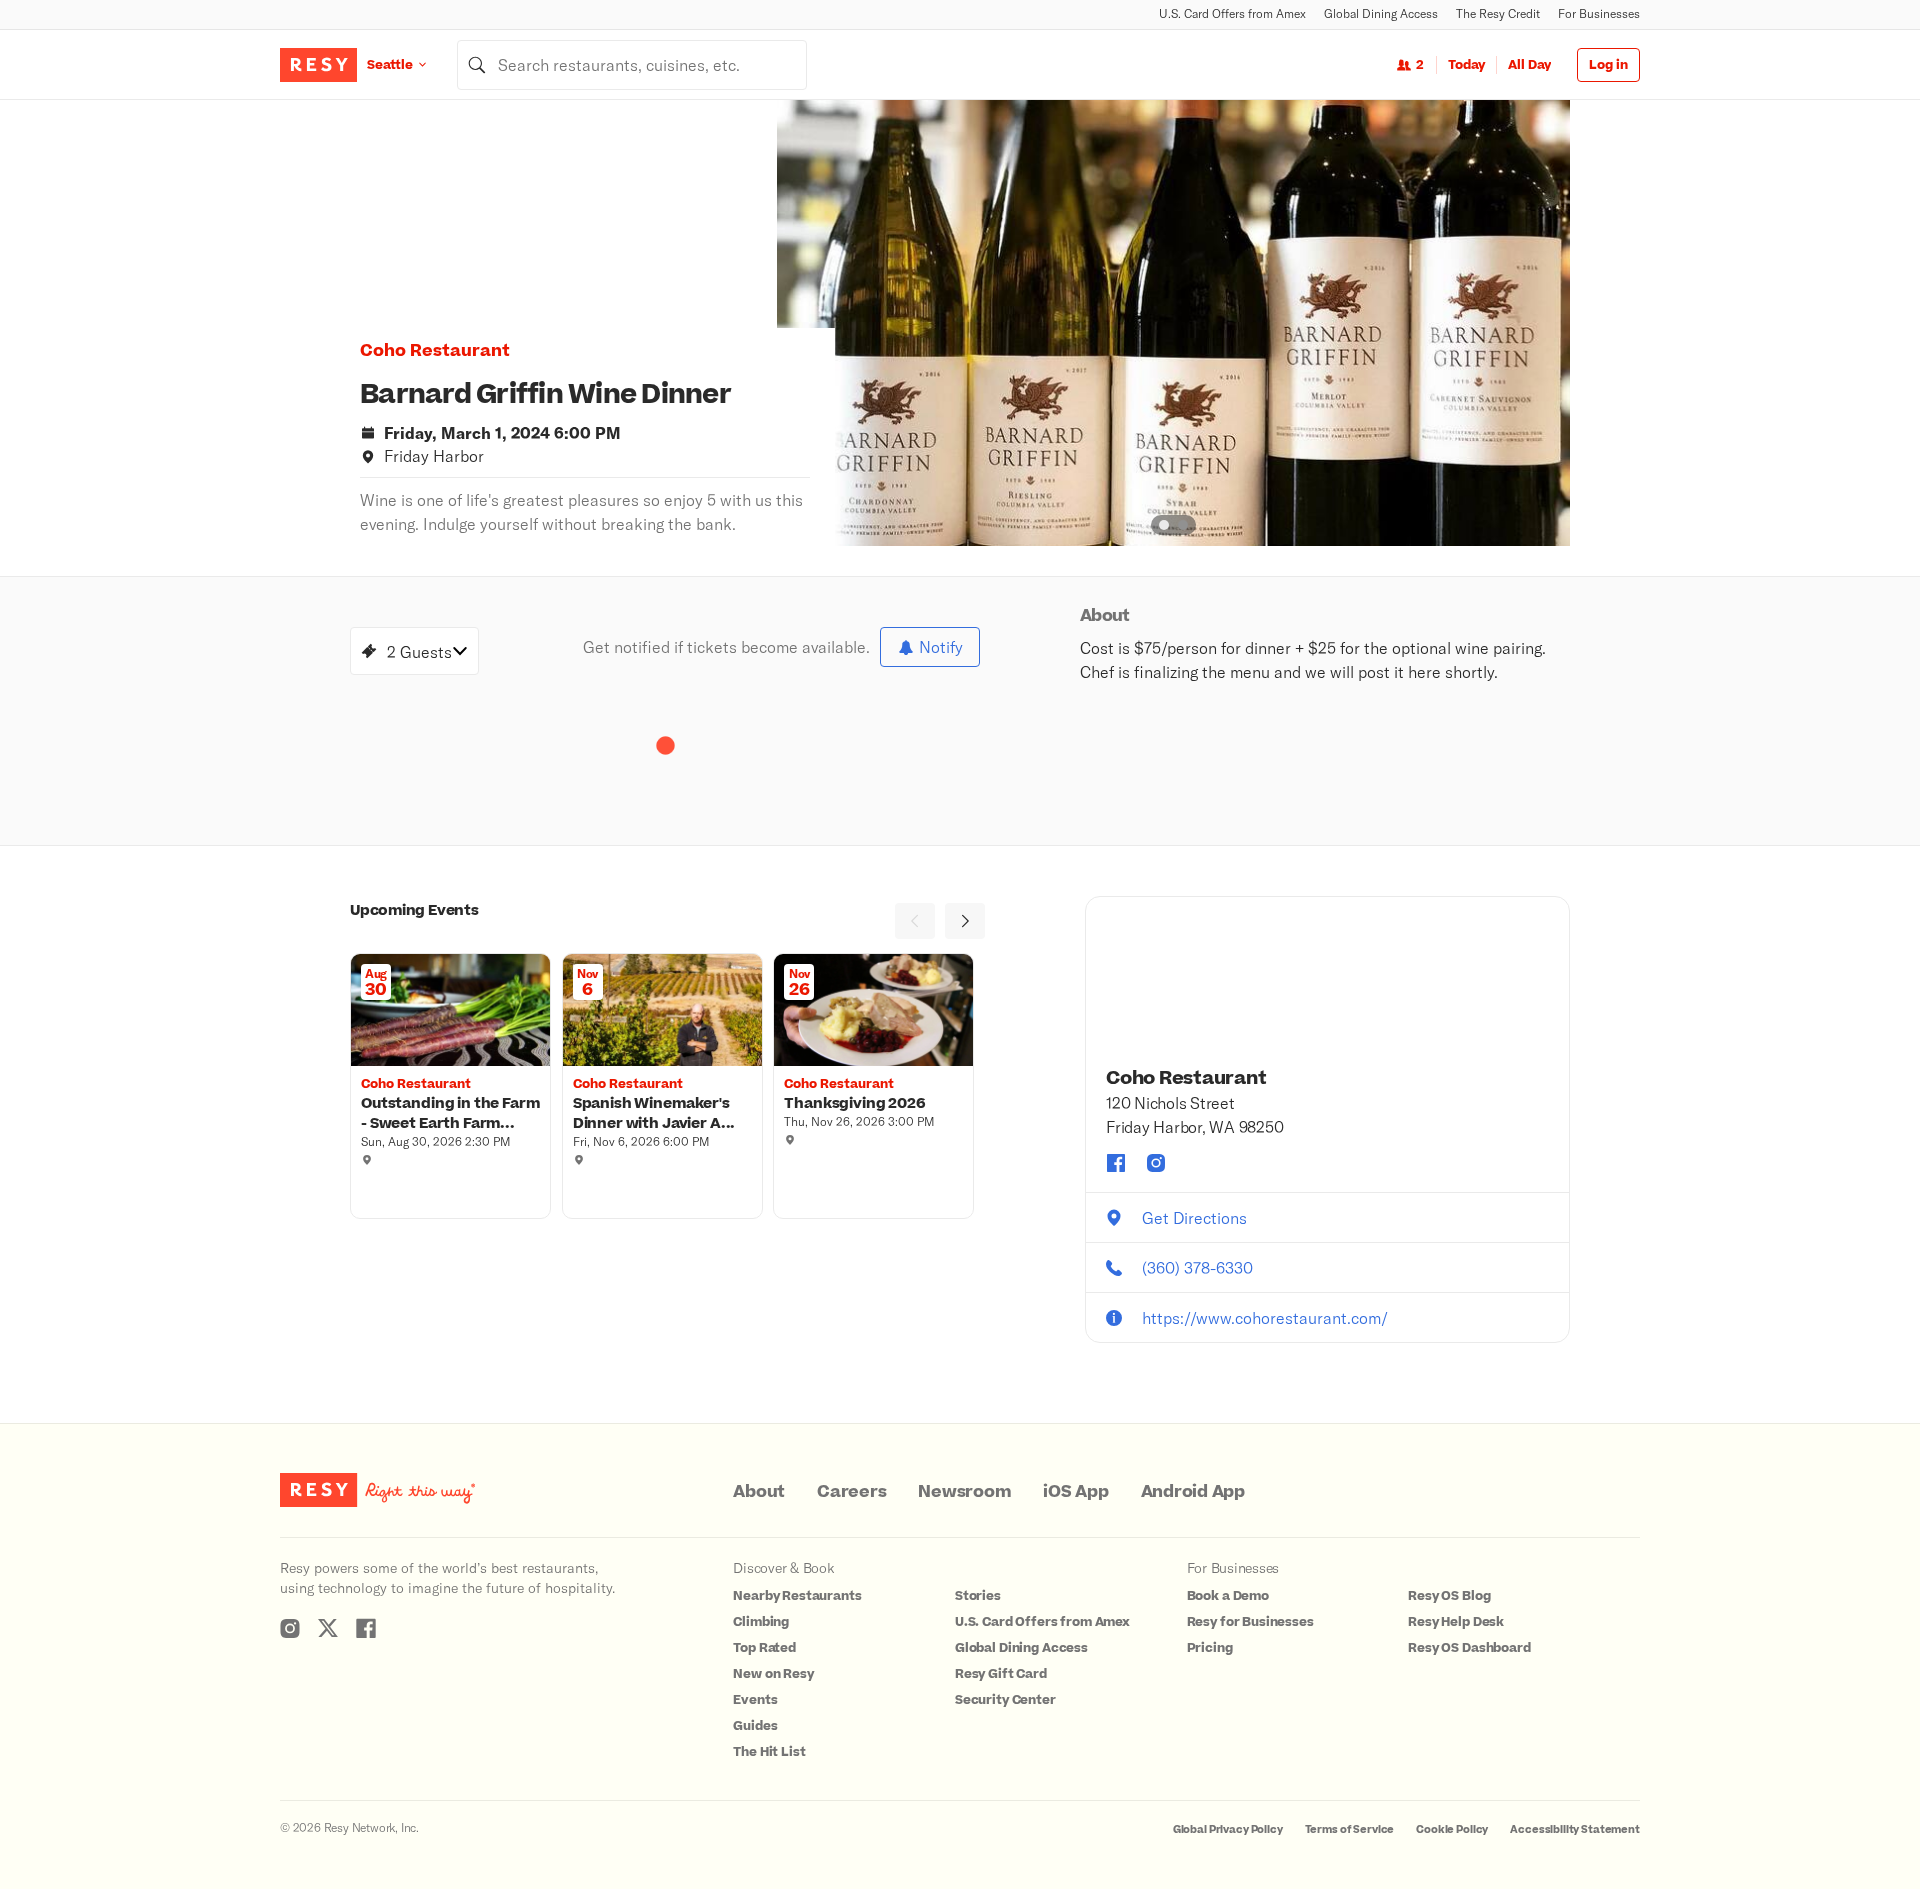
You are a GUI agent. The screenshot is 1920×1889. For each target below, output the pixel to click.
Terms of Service (1350, 1829)
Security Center (1005, 1700)
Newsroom (964, 1492)
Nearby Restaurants (797, 1596)
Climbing (761, 1622)
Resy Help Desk (1456, 1622)
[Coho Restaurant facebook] (1116, 1163)
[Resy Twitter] (328, 1628)
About (759, 1492)
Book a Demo (1228, 1596)
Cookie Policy (1452, 1829)
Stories (978, 1596)
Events (755, 1700)
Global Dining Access (1381, 13)
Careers (851, 1492)
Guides (755, 1726)
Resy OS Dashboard (1469, 1648)
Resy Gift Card (1001, 1674)
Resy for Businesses (1250, 1622)
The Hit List (769, 1752)
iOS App (1075, 1492)
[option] (1173, 323)
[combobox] (632, 65)
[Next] (965, 921)
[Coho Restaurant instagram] (1156, 1163)
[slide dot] (1164, 525)
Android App (1193, 1492)
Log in (1608, 65)
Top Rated (764, 1648)
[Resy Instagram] (290, 1628)
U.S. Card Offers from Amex (1232, 13)
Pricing (1210, 1648)
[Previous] (915, 921)
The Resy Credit (1498, 13)
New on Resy (773, 1674)
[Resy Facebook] (366, 1628)
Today (1466, 65)
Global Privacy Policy (1228, 1829)
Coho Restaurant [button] (435, 351)
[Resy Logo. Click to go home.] (318, 65)
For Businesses (1599, 13)
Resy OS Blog (1449, 1596)
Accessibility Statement (1575, 1829)
